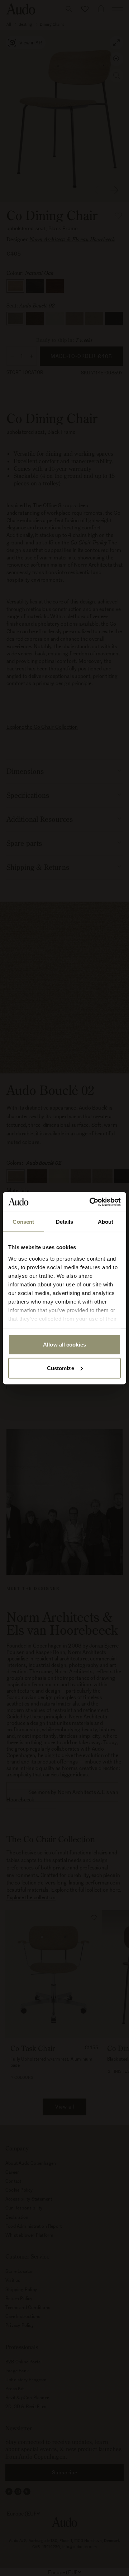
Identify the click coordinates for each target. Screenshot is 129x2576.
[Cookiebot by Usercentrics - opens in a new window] (91, 1202)
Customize (61, 1368)
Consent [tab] (23, 1222)
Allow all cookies (64, 1345)
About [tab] (106, 1222)
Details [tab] (65, 1222)
